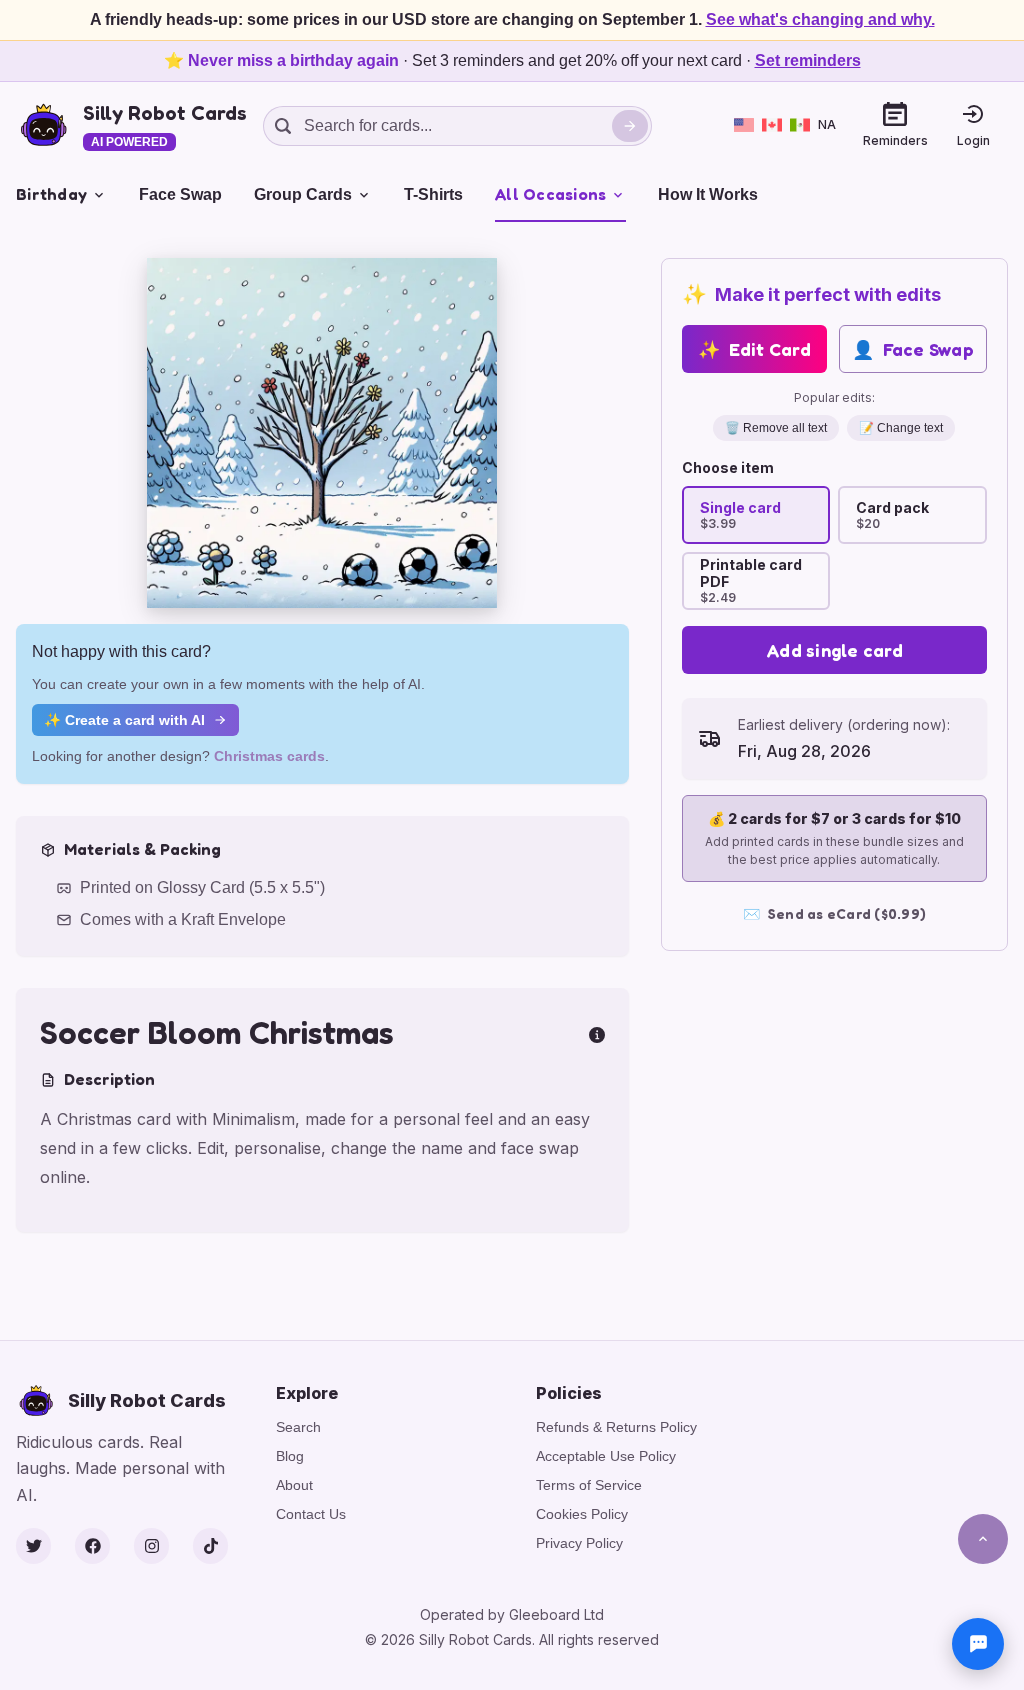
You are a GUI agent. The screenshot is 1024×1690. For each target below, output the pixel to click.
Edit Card (754, 349)
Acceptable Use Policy (606, 1456)
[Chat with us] (978, 1644)
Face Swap (180, 194)
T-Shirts (433, 194)
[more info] (597, 1033)
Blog (290, 1456)
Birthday (51, 194)
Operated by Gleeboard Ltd (512, 1614)
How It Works (708, 194)
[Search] (630, 126)
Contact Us (311, 1514)
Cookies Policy (582, 1514)
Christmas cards (269, 756)
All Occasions (550, 194)
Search (298, 1427)
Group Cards (303, 194)
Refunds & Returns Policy (616, 1427)
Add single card (834, 650)
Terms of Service (589, 1485)
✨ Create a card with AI (124, 720)
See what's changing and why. (820, 19)
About (294, 1485)
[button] (322, 433)
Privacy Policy (579, 1543)
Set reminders (808, 60)
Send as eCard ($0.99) (835, 913)
